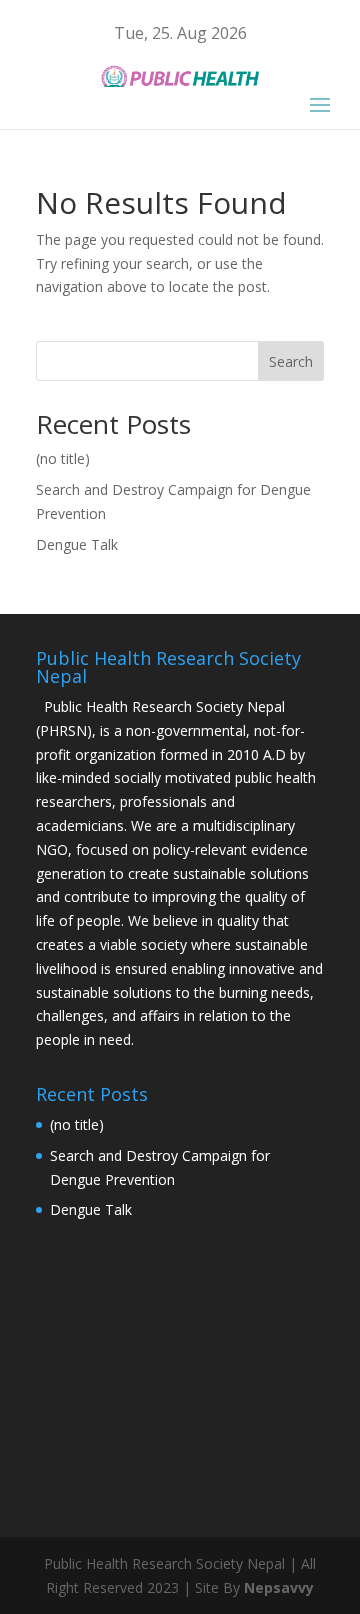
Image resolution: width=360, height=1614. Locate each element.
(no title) (63, 458)
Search (291, 361)
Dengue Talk (77, 544)
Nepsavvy (279, 1587)
